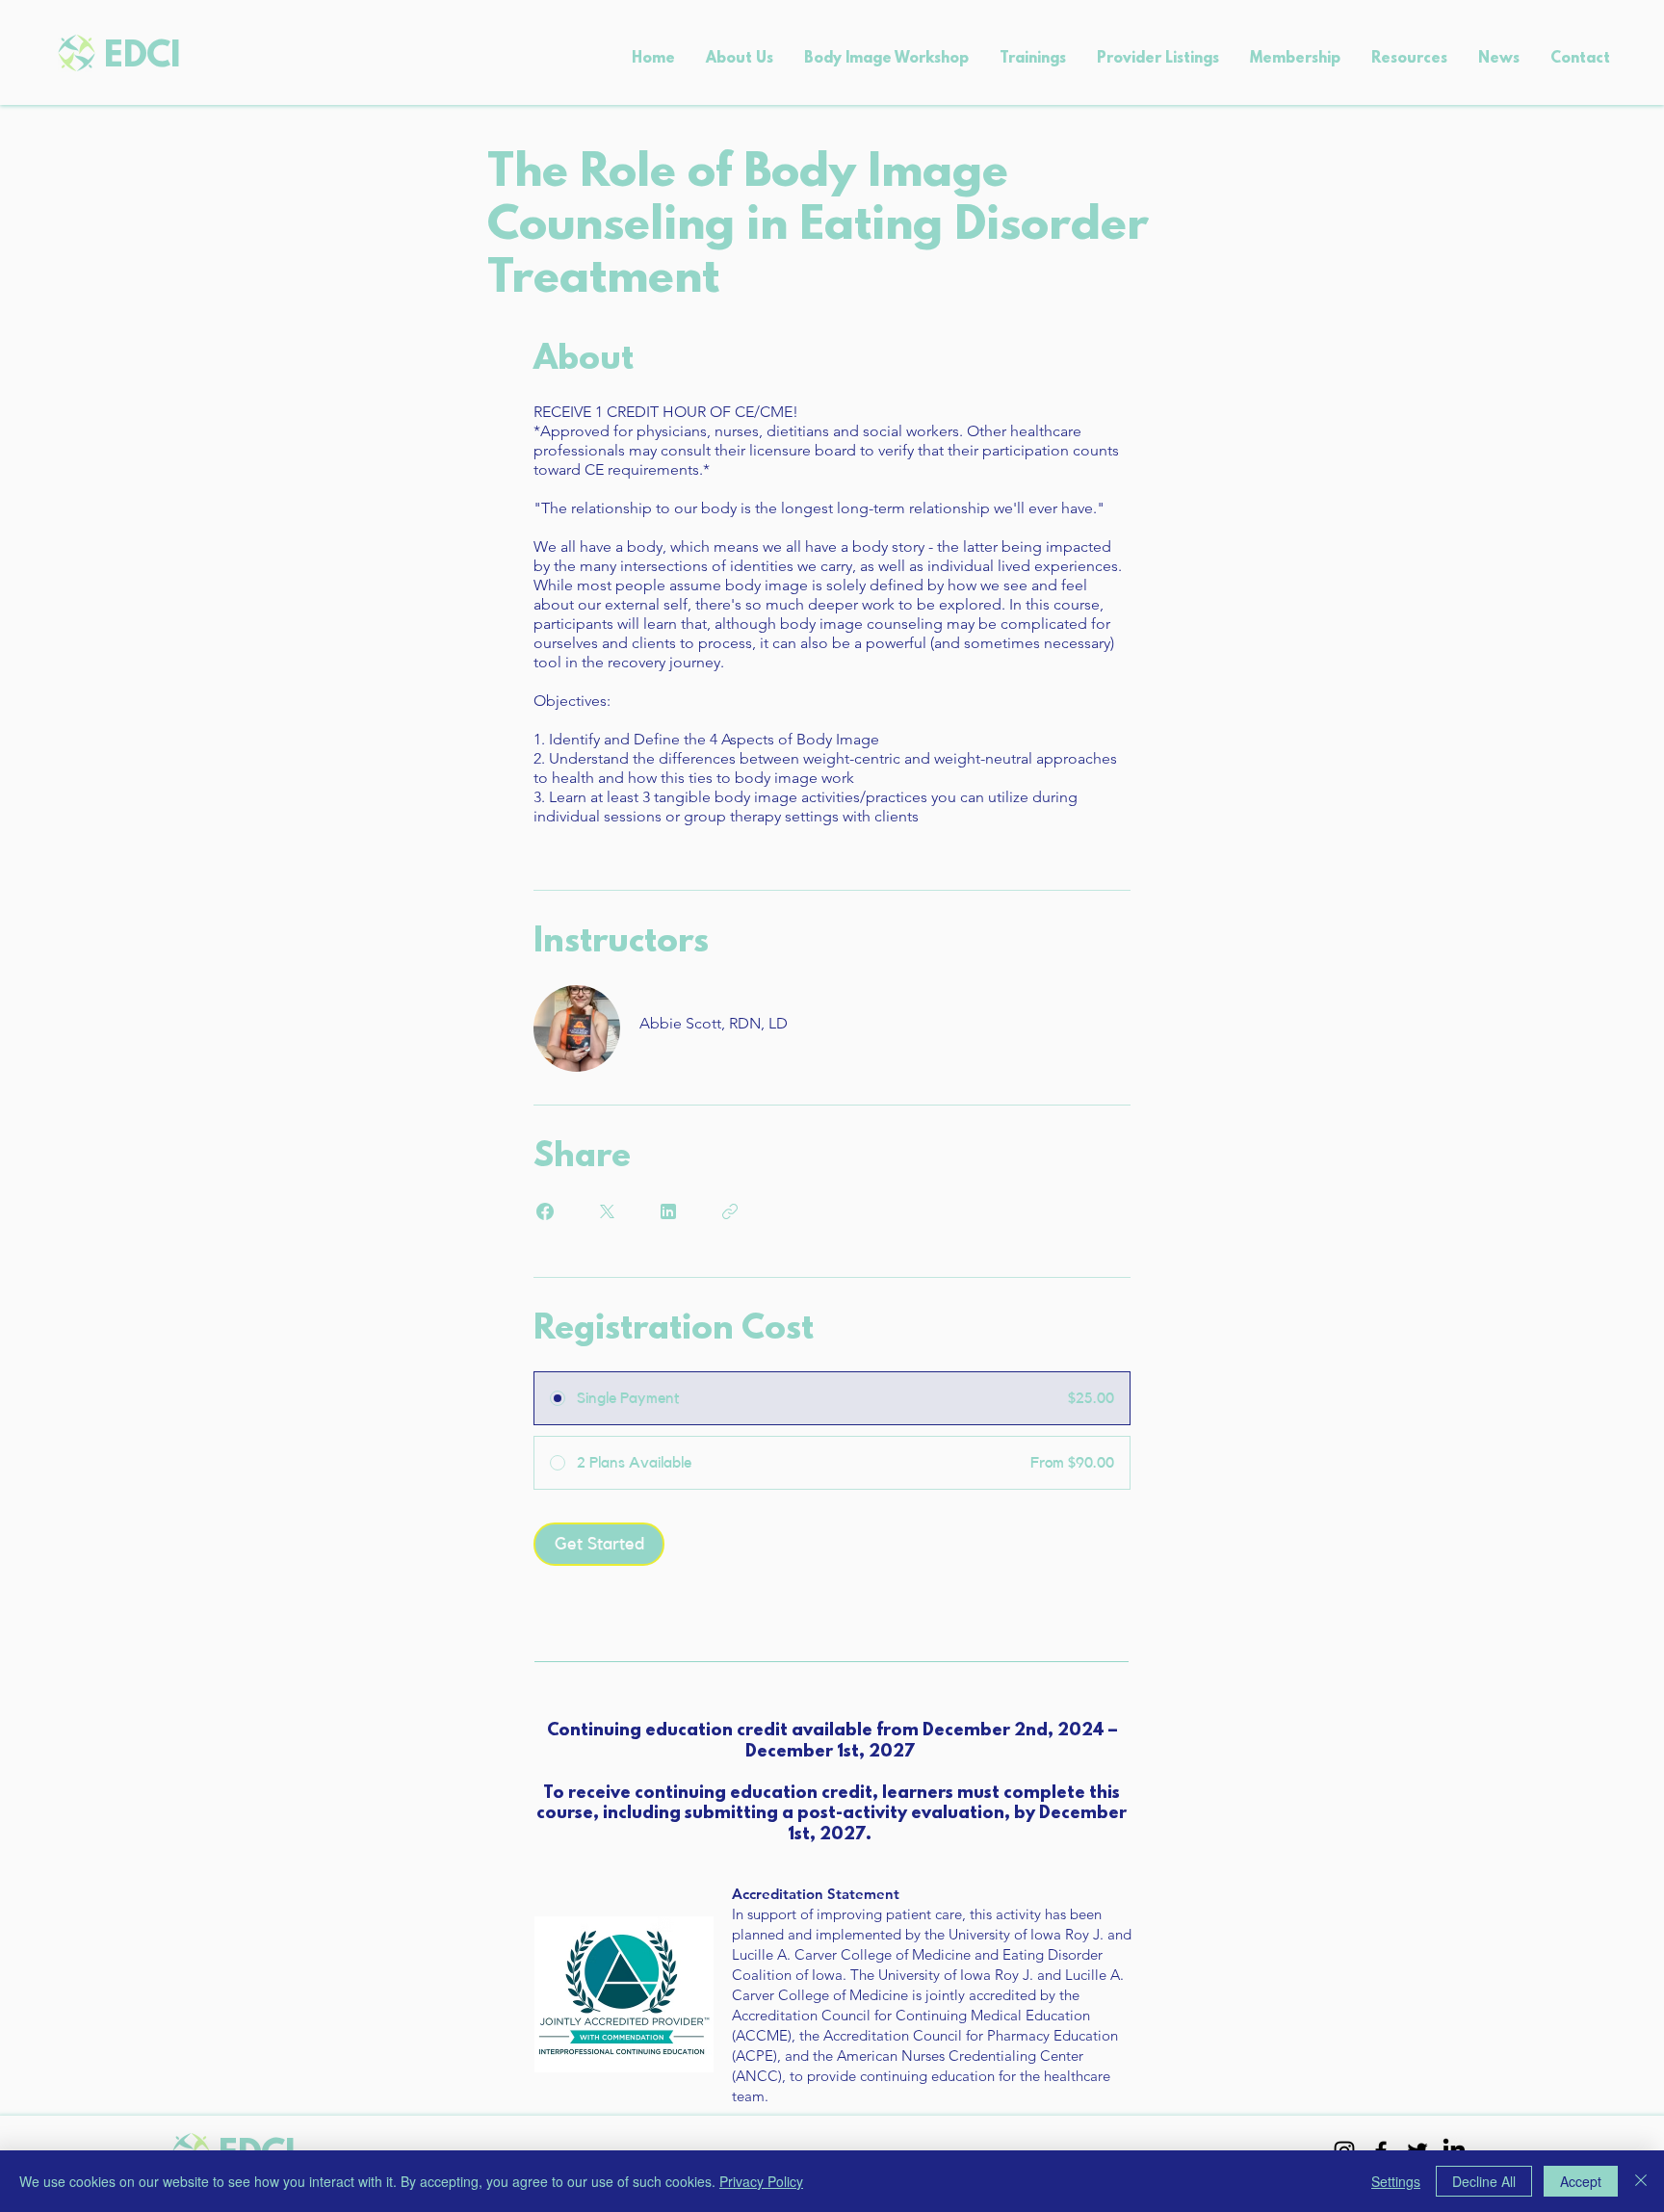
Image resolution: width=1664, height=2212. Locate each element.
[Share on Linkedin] (668, 1211)
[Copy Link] (730, 1211)
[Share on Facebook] (545, 1211)
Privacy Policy (761, 2181)
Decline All (1484, 2181)
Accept (1581, 2181)
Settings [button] (1396, 2181)
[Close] (1641, 2181)
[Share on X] (607, 1211)
